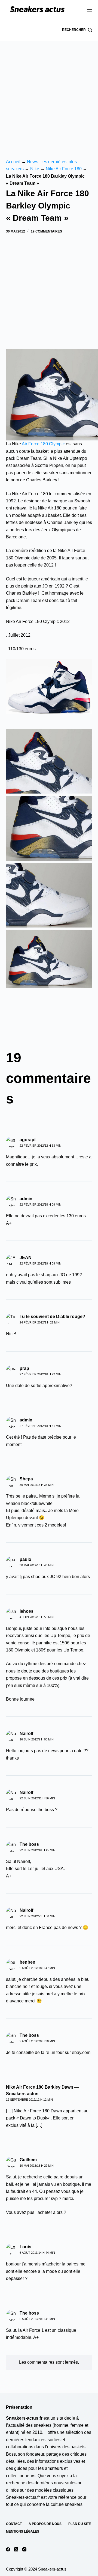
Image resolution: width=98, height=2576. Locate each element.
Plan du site (80, 2524)
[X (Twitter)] (16, 2549)
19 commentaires (46, 231)
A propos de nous (45, 2524)
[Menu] (90, 10)
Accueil (13, 162)
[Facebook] (8, 2549)
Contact (14, 2524)
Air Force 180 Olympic (43, 444)
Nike (35, 169)
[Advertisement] (49, 93)
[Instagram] (24, 2549)
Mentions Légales (23, 2532)
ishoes (27, 1611)
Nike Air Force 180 (64, 169)
